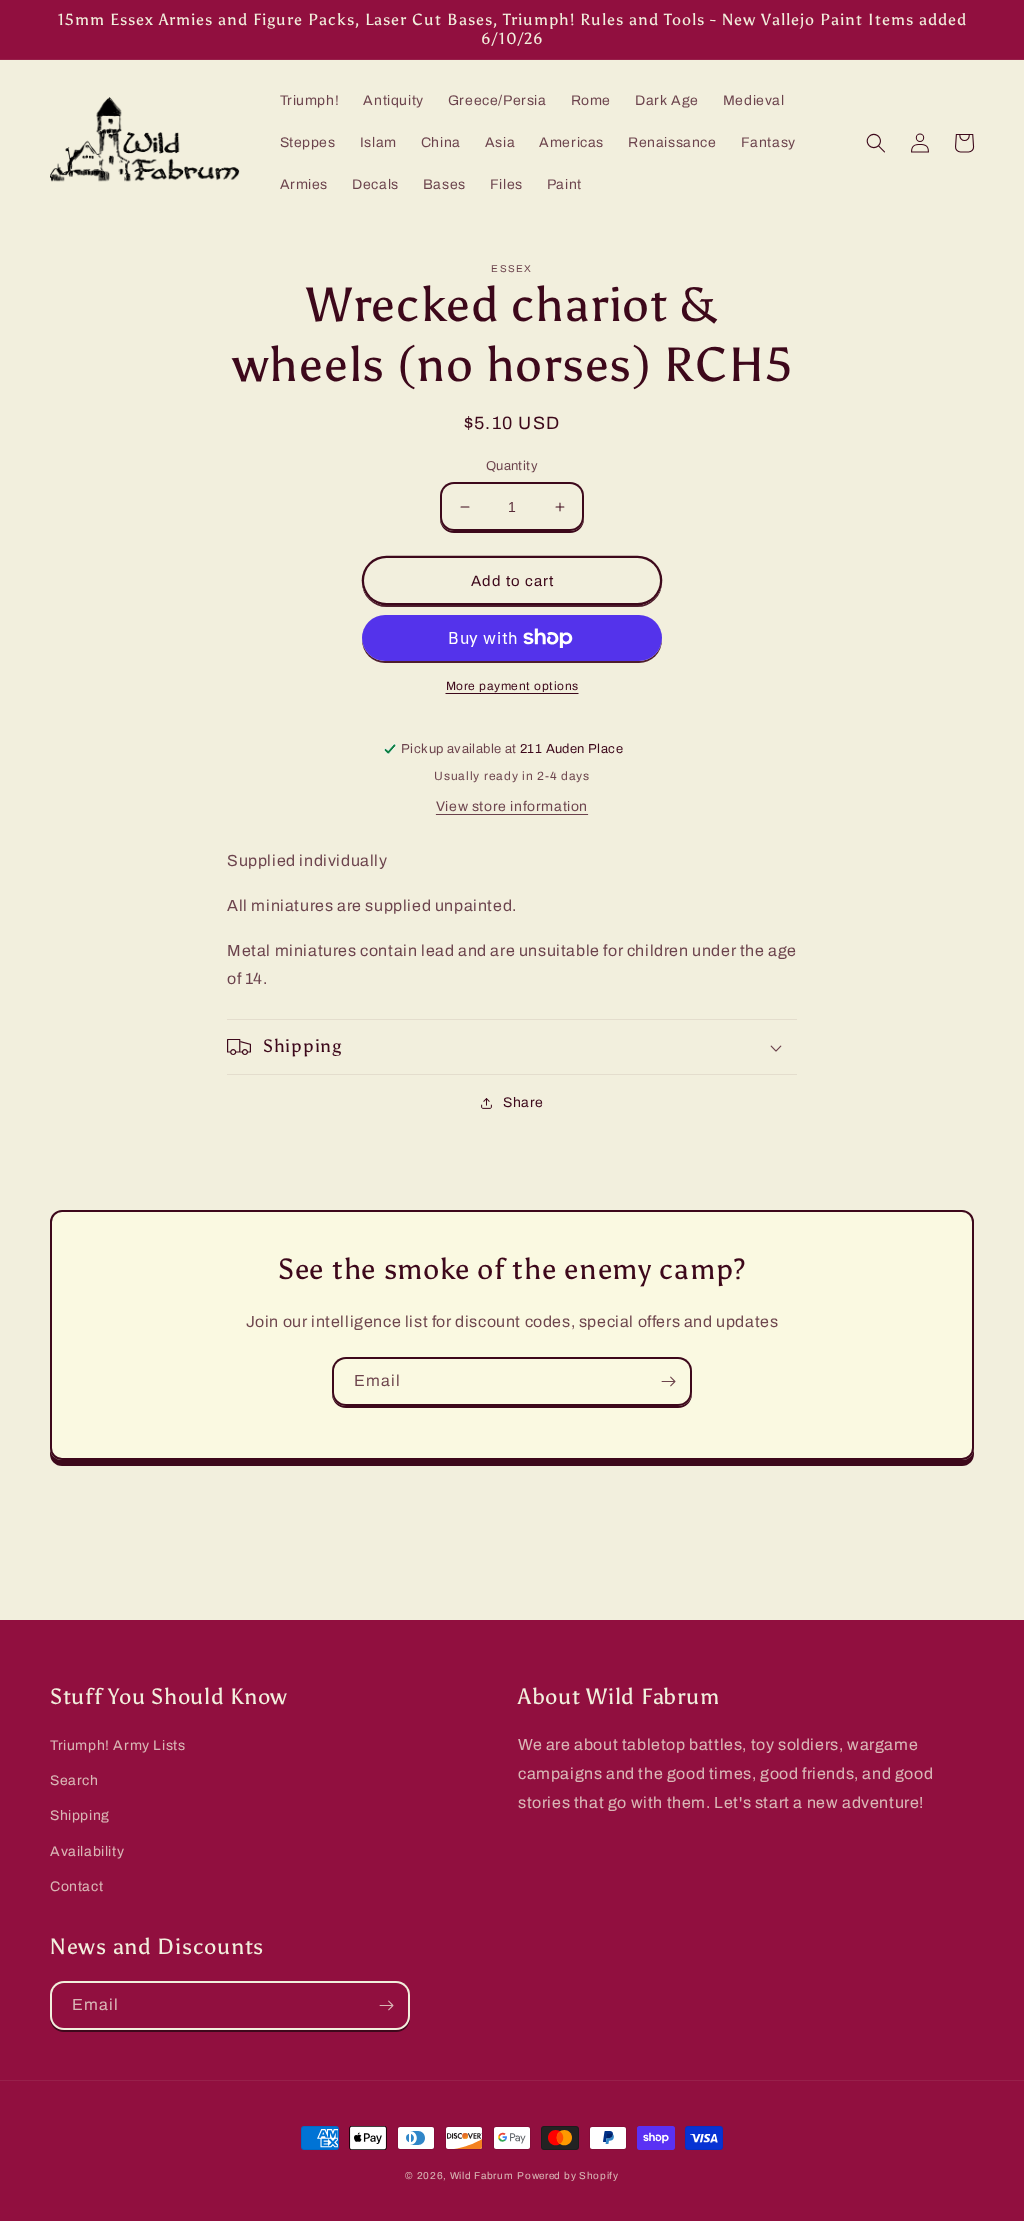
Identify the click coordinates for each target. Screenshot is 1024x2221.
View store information (512, 806)
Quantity (512, 466)
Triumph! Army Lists (117, 1745)
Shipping (80, 1815)
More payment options (512, 686)
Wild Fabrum (482, 2175)
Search (74, 1780)
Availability (87, 1851)
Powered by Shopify (568, 2175)
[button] (876, 143)
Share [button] (523, 1102)
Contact (76, 1886)
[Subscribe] (668, 1381)
